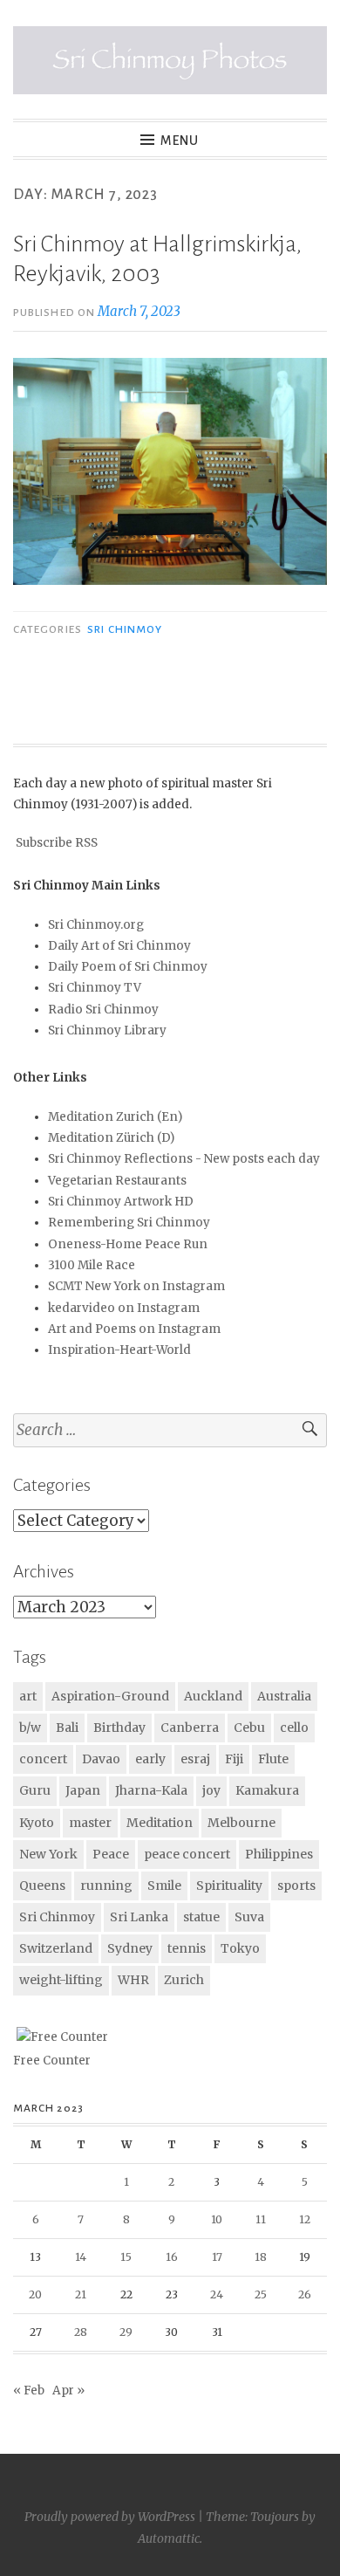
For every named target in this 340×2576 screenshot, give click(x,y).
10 (217, 2219)
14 (81, 2257)
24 (217, 2294)
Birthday (119, 1728)
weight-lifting (61, 1980)
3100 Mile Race (92, 1265)
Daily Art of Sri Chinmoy (119, 946)
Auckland (213, 1696)
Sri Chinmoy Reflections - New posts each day (184, 1159)
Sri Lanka (139, 1917)
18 (261, 2257)
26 (305, 2294)
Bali (67, 1728)
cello (294, 1728)
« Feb (29, 2391)
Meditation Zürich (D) (111, 1138)
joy (211, 1790)
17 (217, 2257)
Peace (111, 1854)
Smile (164, 1886)
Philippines (279, 1854)
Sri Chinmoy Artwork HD (121, 1202)
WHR (133, 1980)
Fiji (234, 1759)
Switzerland (56, 1948)
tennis (187, 1948)
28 (81, 2332)
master (90, 1823)
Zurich (184, 1980)
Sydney (130, 1948)
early (150, 1759)
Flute (273, 1759)
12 (305, 2219)
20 (35, 2294)
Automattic (169, 2538)
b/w (30, 1728)
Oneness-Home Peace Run (128, 1244)
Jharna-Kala (151, 1790)
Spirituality (229, 1886)
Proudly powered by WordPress (110, 2517)
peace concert (187, 1854)
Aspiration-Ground (110, 1696)
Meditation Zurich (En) (115, 1117)
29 (126, 2332)
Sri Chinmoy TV (95, 988)
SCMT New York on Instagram (136, 1286)
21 (81, 2294)
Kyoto (37, 1823)
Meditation (160, 1823)
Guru (35, 1790)
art (28, 1696)
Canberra (190, 1728)
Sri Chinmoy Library (107, 1030)
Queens (42, 1886)
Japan (83, 1790)
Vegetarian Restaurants (117, 1181)
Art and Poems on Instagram (134, 1329)
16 (172, 2257)
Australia (284, 1696)
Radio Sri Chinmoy (103, 1010)
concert (43, 1759)
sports (296, 1886)
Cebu (249, 1728)
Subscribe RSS (57, 843)
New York (48, 1854)
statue (201, 1917)
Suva (249, 1917)
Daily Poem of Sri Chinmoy (128, 967)
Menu (180, 141)
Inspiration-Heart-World (119, 1350)
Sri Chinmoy (125, 629)
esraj (195, 1759)
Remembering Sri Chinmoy (129, 1223)
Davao (101, 1759)
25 (261, 2294)
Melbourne (241, 1823)
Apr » (68, 2391)
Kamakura (267, 1790)
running (106, 1886)
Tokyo (240, 1948)
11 (261, 2219)
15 (126, 2257)
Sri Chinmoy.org (96, 925)
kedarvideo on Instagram (124, 1308)
